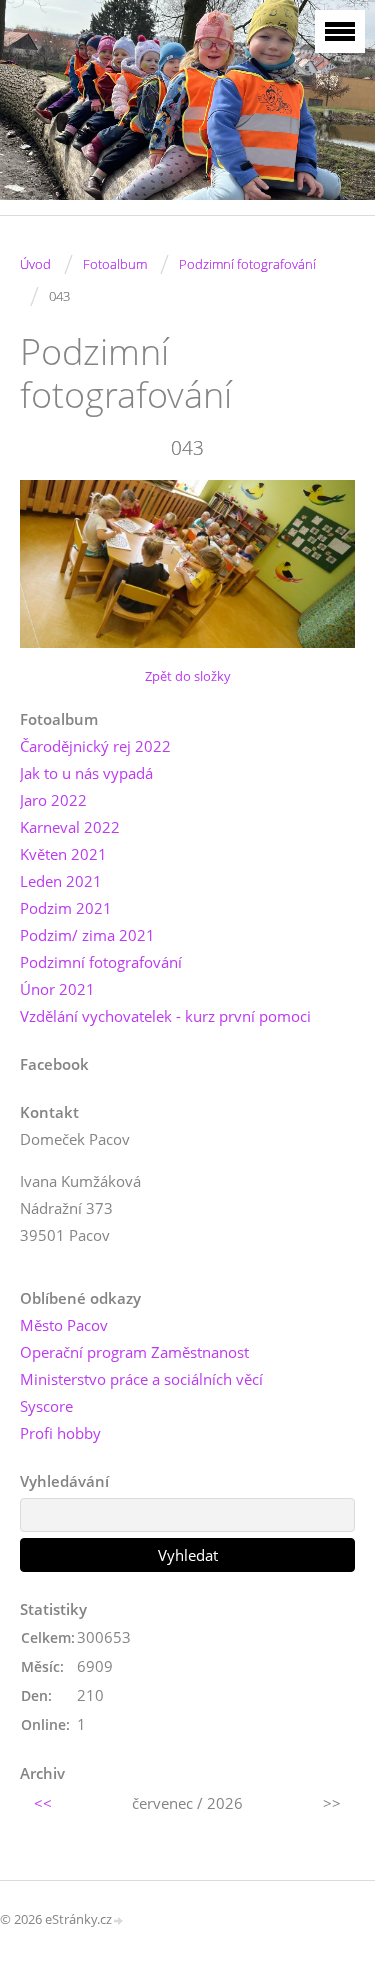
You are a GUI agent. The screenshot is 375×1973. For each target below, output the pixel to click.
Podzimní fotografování (247, 264)
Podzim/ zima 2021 (87, 935)
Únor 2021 (57, 989)
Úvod (35, 264)
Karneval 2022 (70, 827)
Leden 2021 (61, 881)
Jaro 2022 (53, 800)
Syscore (46, 1406)
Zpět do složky (188, 676)
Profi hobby (60, 1433)
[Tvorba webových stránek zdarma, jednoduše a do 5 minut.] (119, 1920)
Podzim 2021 (66, 908)
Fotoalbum (115, 264)
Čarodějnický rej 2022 (95, 746)
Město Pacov (64, 1325)
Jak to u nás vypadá (86, 773)
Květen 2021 (63, 854)
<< (43, 1803)
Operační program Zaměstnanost (134, 1352)
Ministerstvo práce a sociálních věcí (141, 1379)
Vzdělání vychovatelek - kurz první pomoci (165, 1016)
